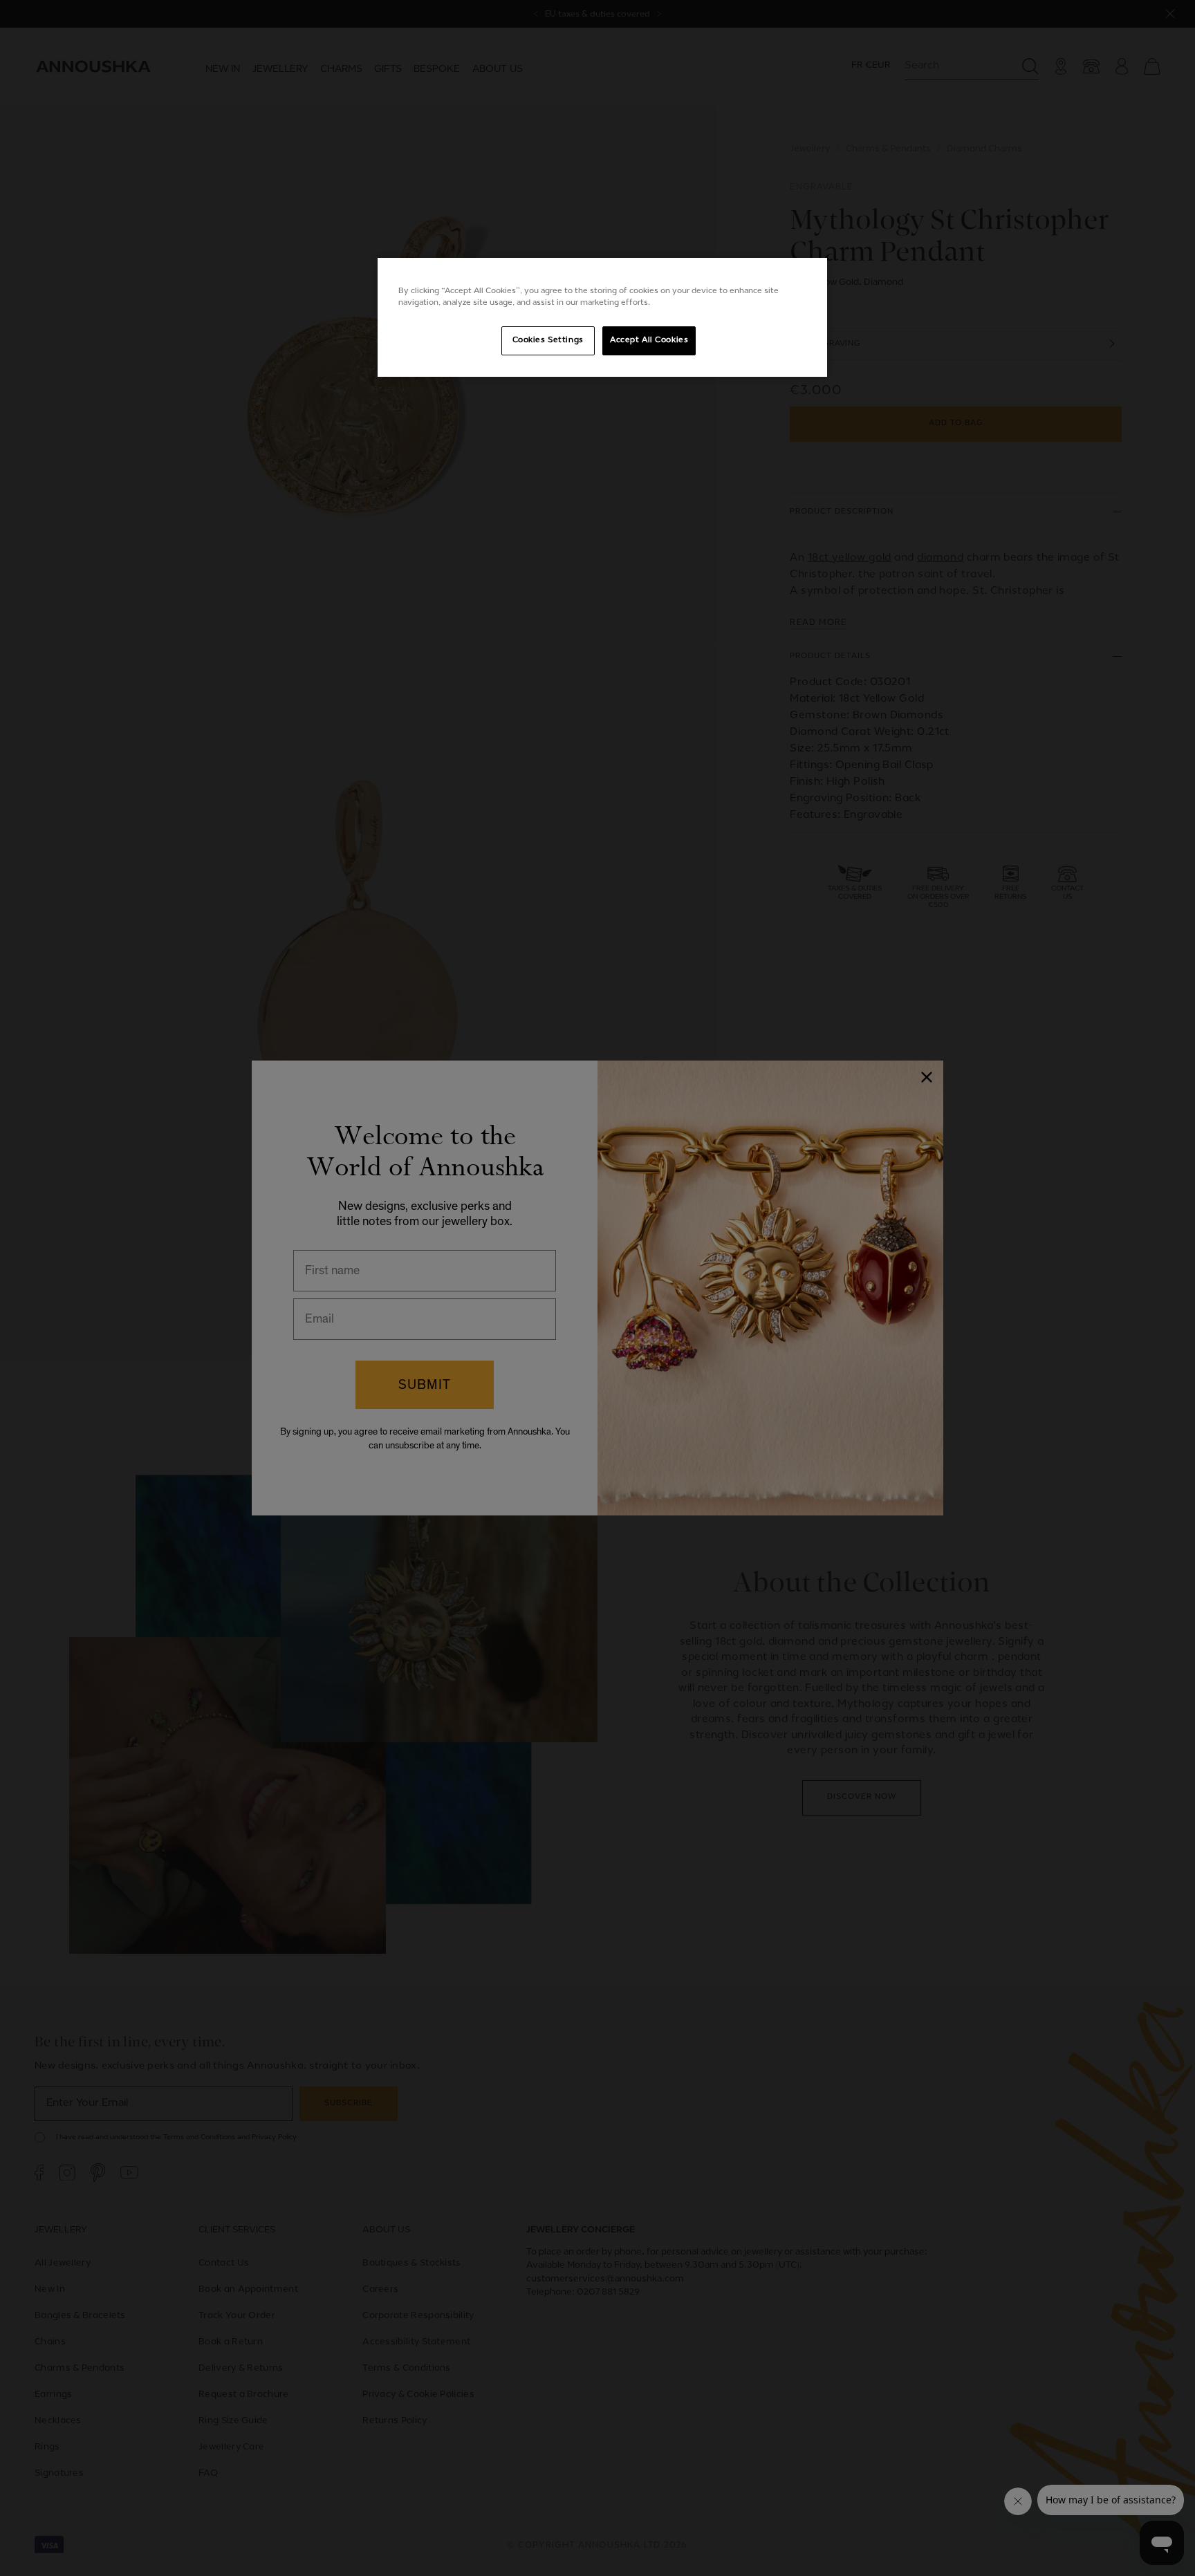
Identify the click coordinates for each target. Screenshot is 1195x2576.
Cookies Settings (548, 340)
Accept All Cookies (649, 340)
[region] (602, 317)
